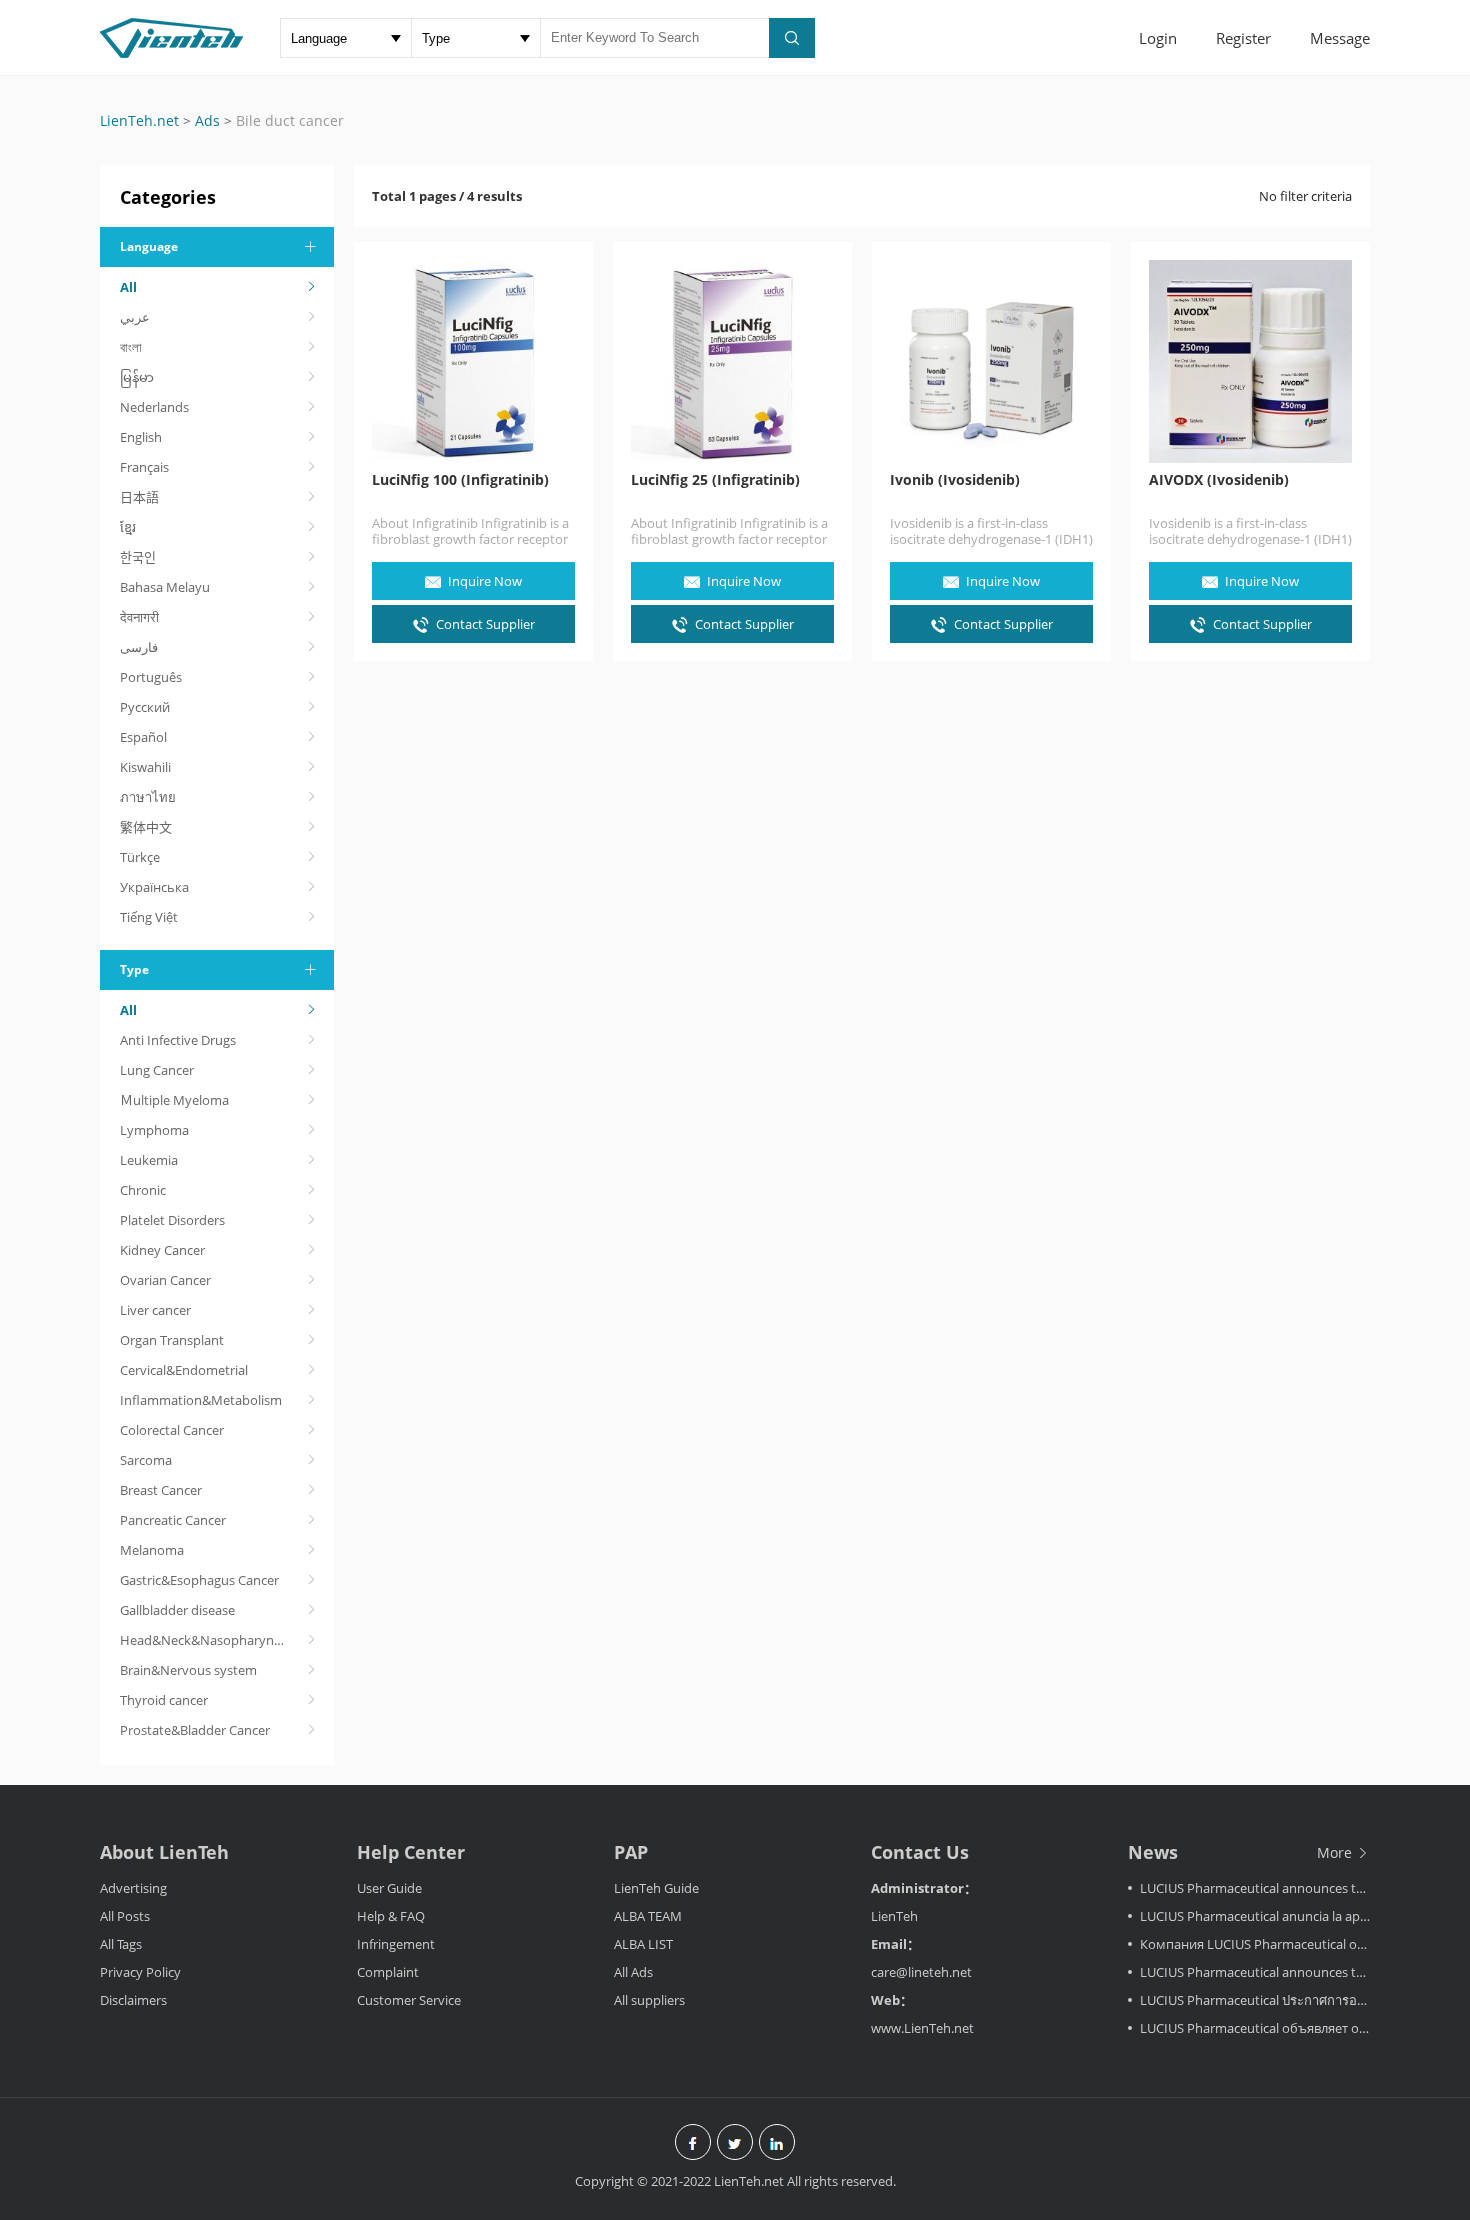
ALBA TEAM (648, 1916)
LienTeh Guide (656, 1888)
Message (1340, 38)
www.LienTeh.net (922, 2028)
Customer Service (409, 2000)
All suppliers (649, 2000)
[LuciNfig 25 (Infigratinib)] (732, 361)
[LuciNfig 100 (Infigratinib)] (473, 361)
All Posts (125, 1916)
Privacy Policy (140, 1972)
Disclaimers (133, 2000)
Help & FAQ (391, 1916)
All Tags (121, 1944)
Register (1243, 38)
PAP (631, 1852)
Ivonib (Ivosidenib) (955, 480)
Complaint (388, 1972)
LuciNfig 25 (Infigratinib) (715, 480)
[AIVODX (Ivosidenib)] (1250, 361)
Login (1158, 38)
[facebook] (693, 2144)
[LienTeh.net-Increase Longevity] (171, 40)
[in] (777, 2144)
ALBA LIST (643, 1944)
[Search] (792, 38)
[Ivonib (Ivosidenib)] (991, 361)
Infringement (396, 1944)
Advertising (133, 1888)
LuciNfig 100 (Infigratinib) (460, 480)
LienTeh (894, 1916)
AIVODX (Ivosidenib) (1219, 480)
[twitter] (735, 2144)
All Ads (633, 1972)
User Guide (389, 1888)
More (1336, 1852)
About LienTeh (164, 1852)
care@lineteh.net (921, 1972)
